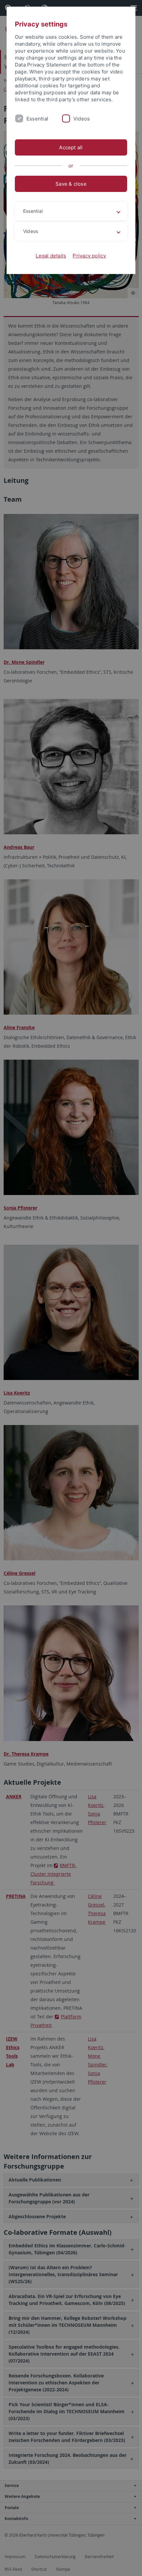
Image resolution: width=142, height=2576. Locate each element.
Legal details (51, 256)
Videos (82, 119)
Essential (37, 119)
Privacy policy (89, 256)
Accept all (71, 147)
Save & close (71, 184)
